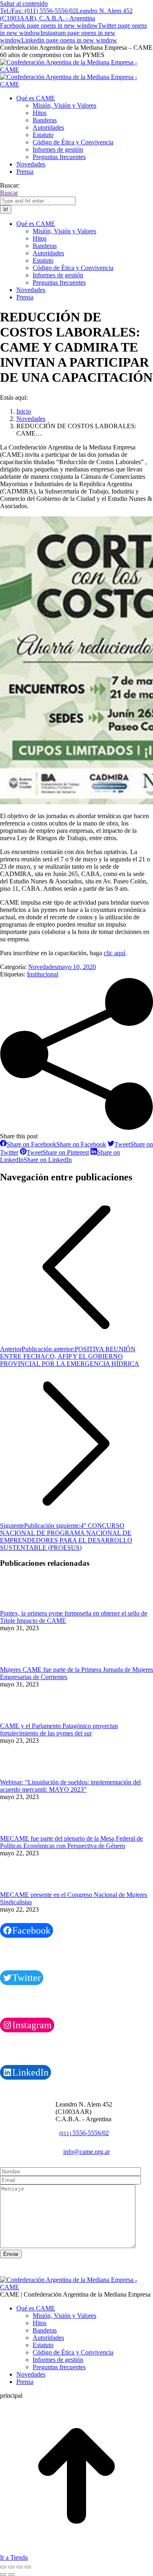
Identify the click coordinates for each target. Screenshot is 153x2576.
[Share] (11, 2567)
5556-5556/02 (84, 2133)
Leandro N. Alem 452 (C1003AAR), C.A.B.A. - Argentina (66, 14)
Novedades (43, 967)
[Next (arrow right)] (11, 2574)
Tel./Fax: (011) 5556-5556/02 (38, 11)
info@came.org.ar (86, 2152)
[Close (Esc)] (3, 2567)
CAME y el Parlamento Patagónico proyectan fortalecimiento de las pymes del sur (59, 1730)
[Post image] (22, 1606)
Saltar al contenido (24, 3)
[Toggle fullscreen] (20, 2567)
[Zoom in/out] (28, 2567)
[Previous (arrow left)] (3, 2574)
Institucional (43, 974)
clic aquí (114, 953)
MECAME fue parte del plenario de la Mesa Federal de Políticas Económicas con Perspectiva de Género (71, 1842)
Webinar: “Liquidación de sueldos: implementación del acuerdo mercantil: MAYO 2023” (70, 1786)
